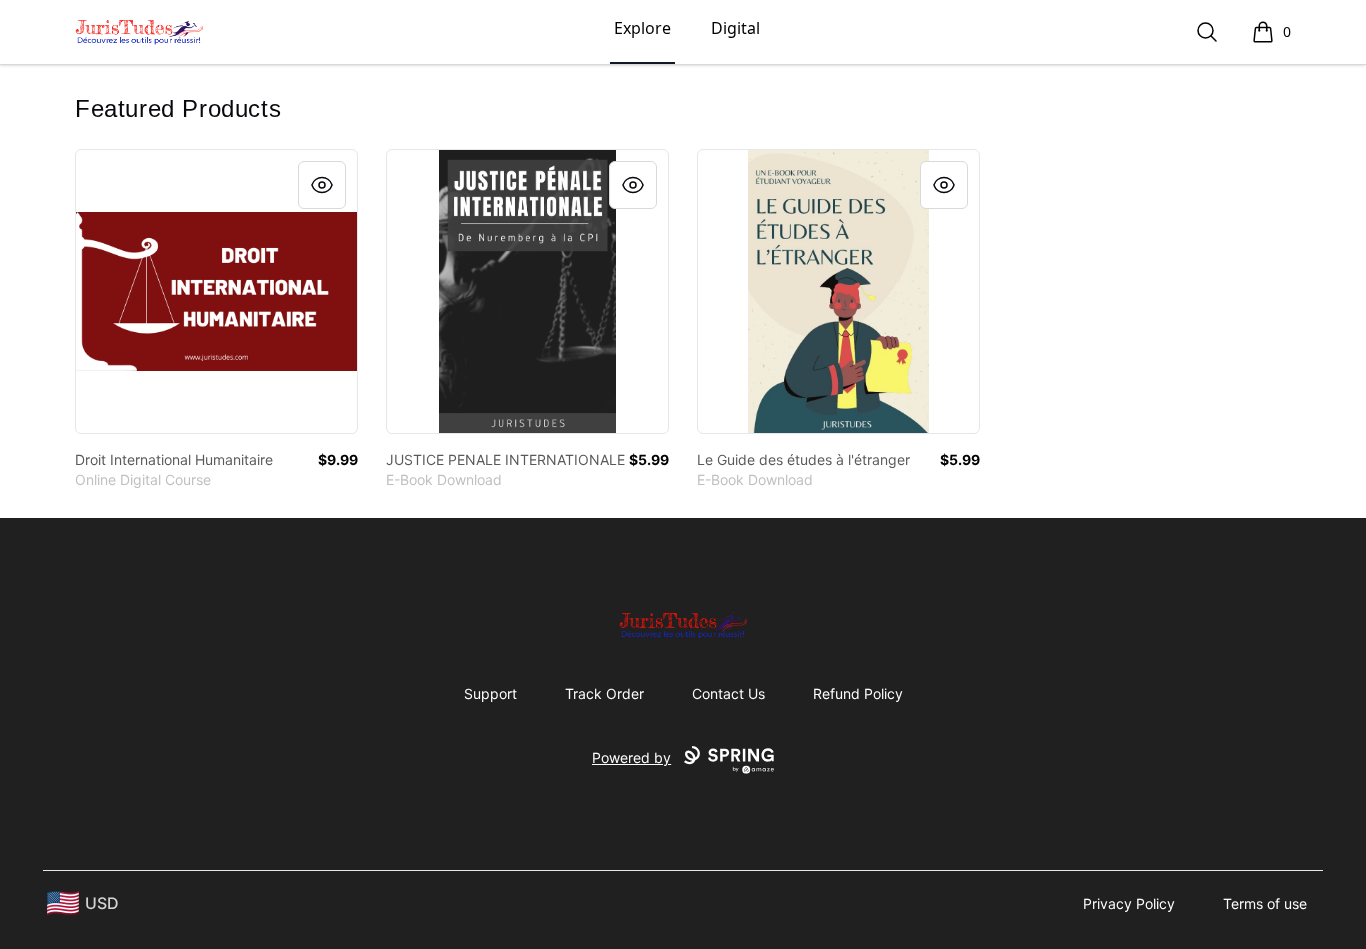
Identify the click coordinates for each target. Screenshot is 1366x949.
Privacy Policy (1129, 903)
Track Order (604, 693)
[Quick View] (322, 185)
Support (490, 693)
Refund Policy (858, 693)
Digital (735, 28)
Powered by (631, 757)
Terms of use (1265, 903)
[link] (216, 291)
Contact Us (728, 693)
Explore (642, 28)
